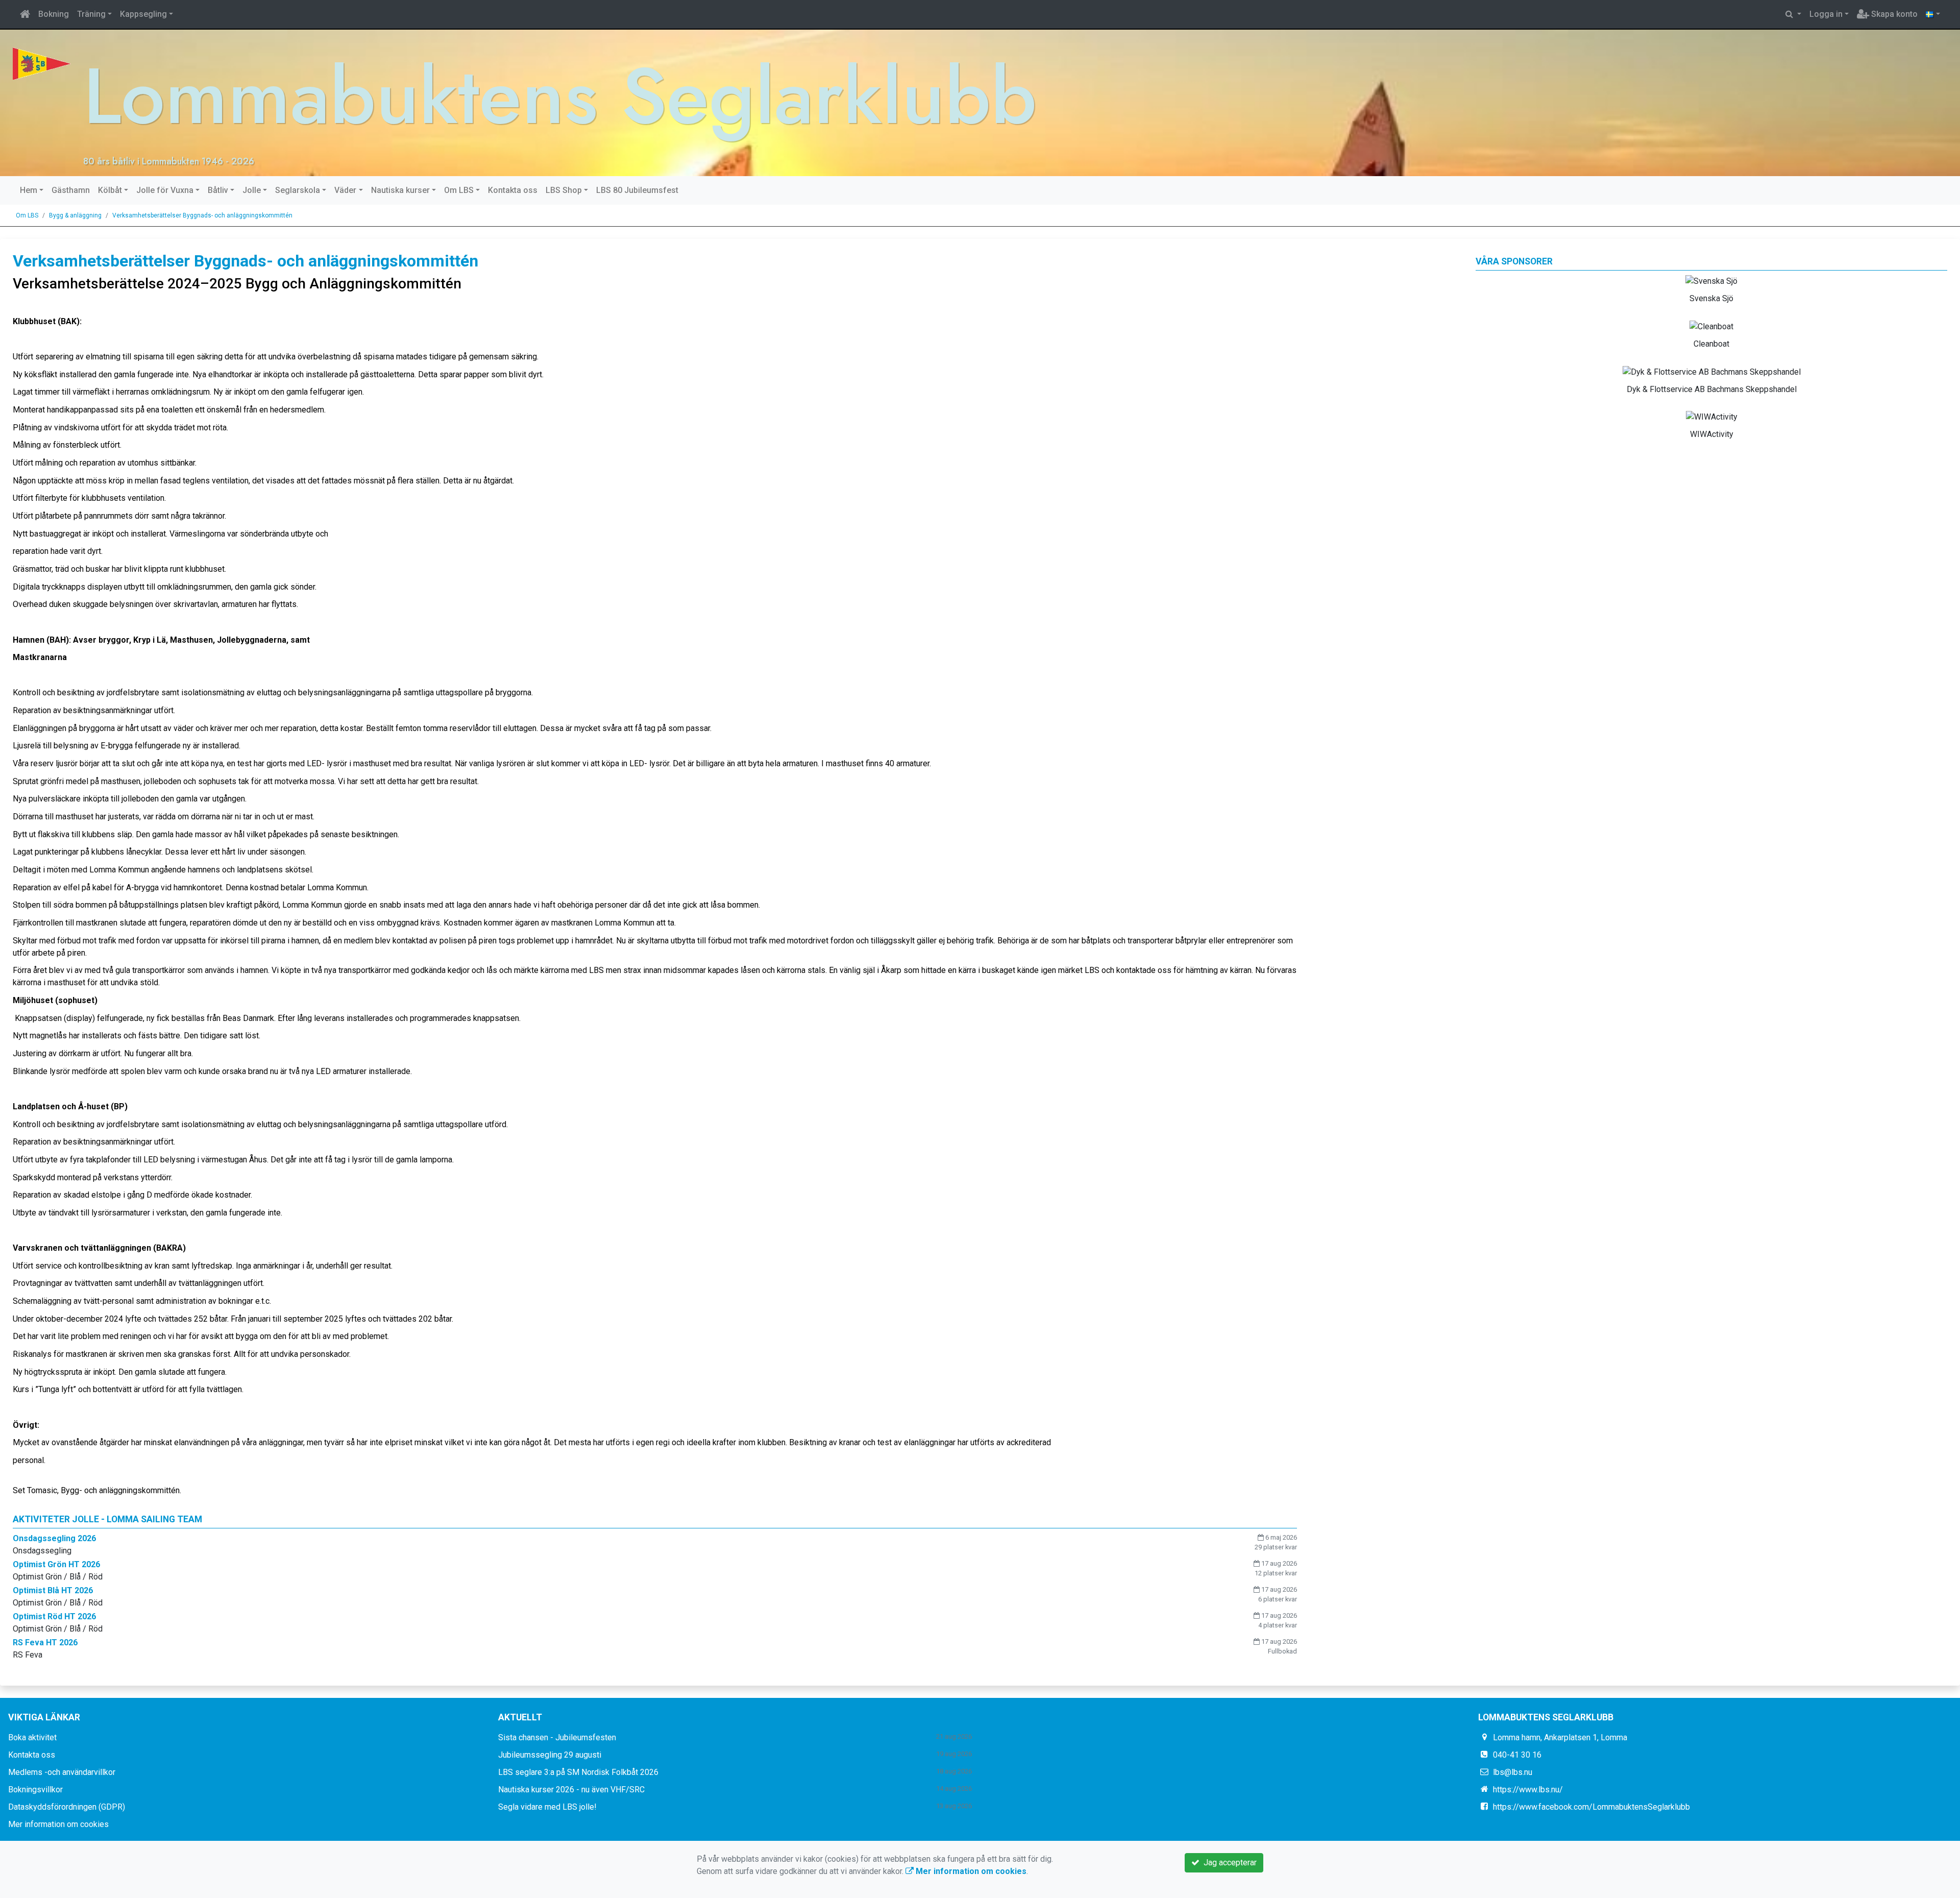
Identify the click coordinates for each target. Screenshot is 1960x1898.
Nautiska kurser (400, 190)
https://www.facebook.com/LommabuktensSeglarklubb (1591, 1807)
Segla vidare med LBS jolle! (547, 1807)
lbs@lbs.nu (1513, 1772)
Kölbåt (110, 190)
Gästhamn (71, 190)
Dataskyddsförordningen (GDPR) (67, 1807)
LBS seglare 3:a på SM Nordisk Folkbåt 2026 (578, 1772)
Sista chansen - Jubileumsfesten (557, 1737)
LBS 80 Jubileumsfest (637, 190)
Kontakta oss (513, 190)
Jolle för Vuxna (165, 190)
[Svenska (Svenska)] (1933, 14)
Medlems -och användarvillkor (62, 1772)
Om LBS (459, 190)
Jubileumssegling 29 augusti (550, 1755)
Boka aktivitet (32, 1737)
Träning (91, 14)
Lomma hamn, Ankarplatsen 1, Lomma (1560, 1737)
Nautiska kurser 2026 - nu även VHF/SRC (571, 1790)
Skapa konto (1893, 14)
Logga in (1826, 14)
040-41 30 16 (1517, 1755)
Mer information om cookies (58, 1824)
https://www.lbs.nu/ (1528, 1790)
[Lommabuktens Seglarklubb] (42, 63)
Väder (345, 190)
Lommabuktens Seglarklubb (560, 96)
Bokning (54, 14)
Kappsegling (143, 14)
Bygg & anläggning (75, 215)
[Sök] (1793, 14)
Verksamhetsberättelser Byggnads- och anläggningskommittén (202, 215)
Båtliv (218, 190)
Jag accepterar (1228, 1863)
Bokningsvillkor (35, 1790)
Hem (29, 190)
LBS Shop (564, 190)
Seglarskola (298, 190)
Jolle (252, 190)
